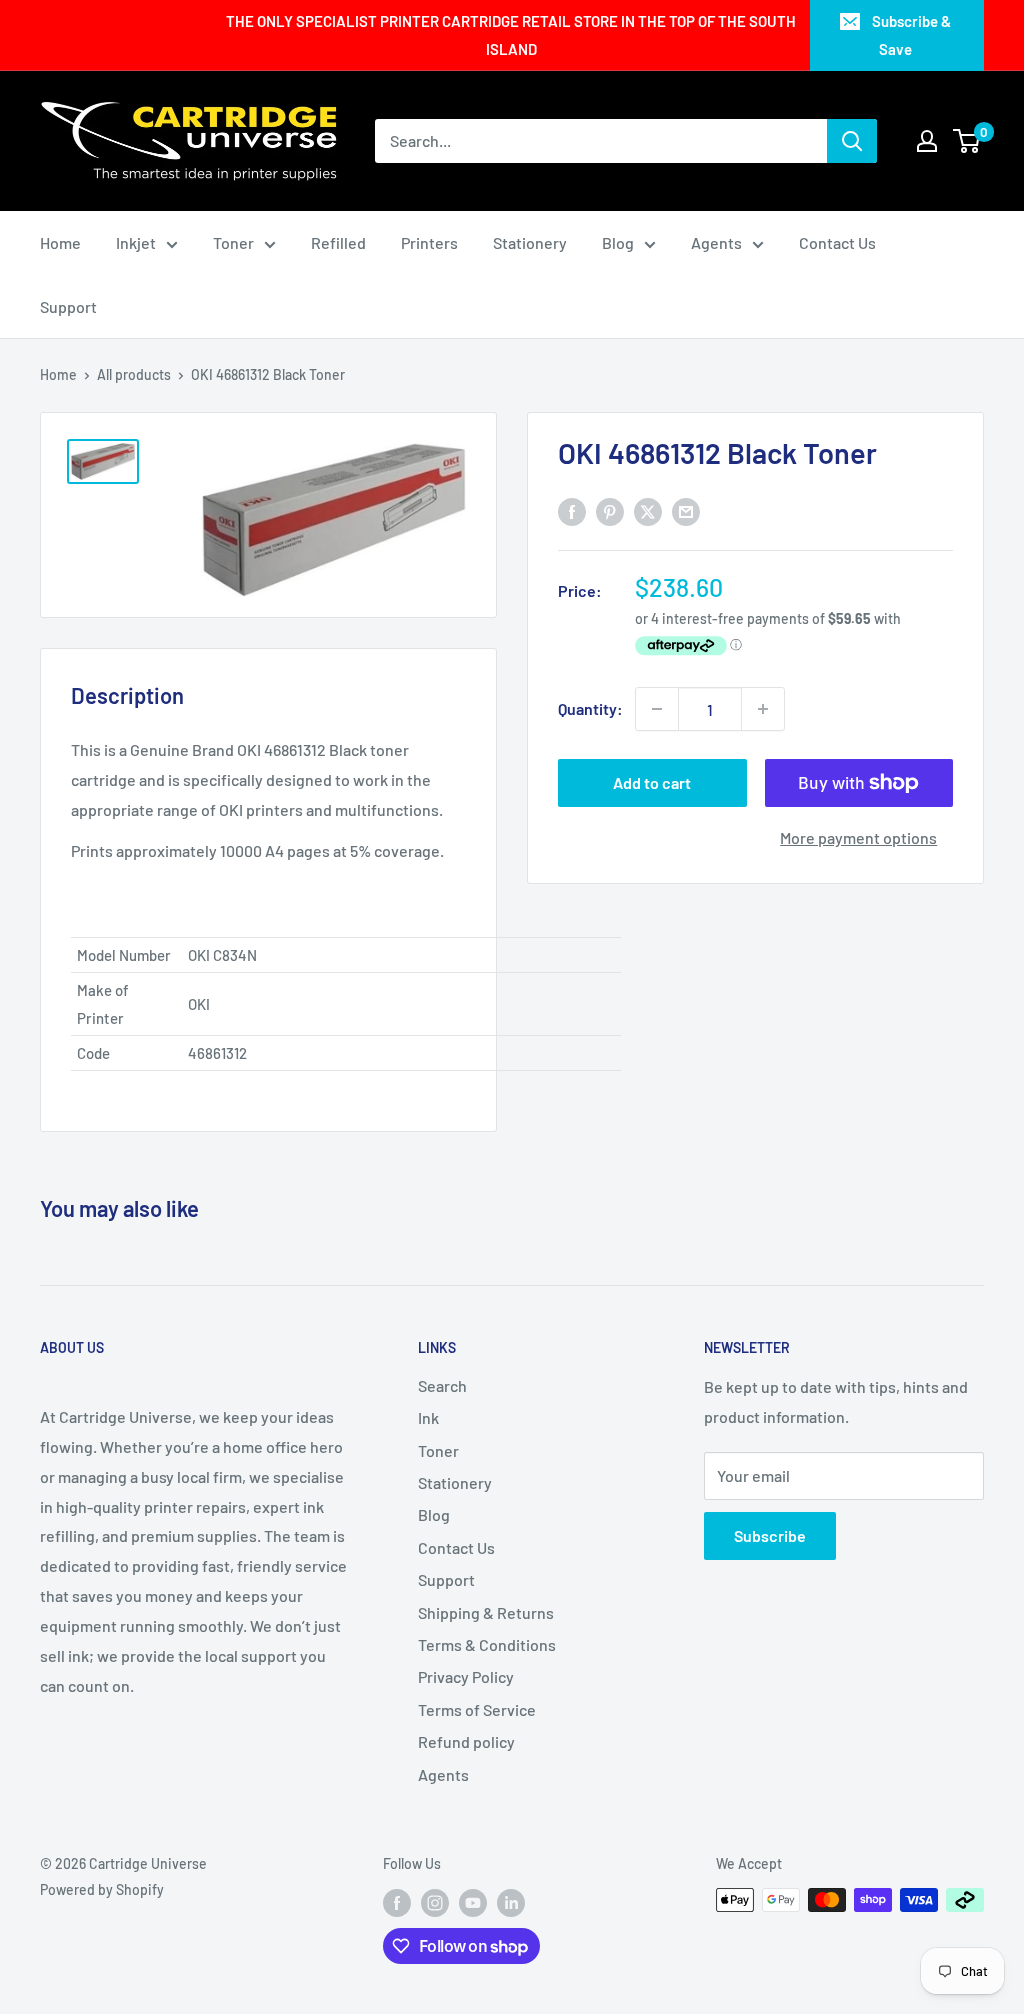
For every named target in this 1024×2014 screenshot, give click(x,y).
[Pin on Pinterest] (610, 510)
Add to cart (652, 782)
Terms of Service (477, 1709)
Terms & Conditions (487, 1644)
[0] (967, 141)
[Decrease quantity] (657, 709)
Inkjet (136, 242)
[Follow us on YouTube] (473, 1902)
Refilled (338, 242)
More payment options (858, 837)
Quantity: (590, 708)
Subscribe (770, 1535)
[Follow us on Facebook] (397, 1902)
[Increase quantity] (763, 709)
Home (60, 242)
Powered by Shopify (102, 1889)
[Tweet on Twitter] (648, 510)
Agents (716, 242)
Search (442, 1385)
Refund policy (466, 1741)
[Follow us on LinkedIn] (511, 1902)
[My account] (927, 141)
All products (134, 374)
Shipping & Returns (486, 1612)
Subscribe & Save (911, 35)
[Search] (852, 141)
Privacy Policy (466, 1676)
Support (68, 306)
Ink (428, 1417)
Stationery (530, 242)
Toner (233, 242)
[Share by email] (686, 510)
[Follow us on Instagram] (435, 1902)
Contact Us (837, 242)
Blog (618, 242)
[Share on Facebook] (572, 510)
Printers (429, 242)
